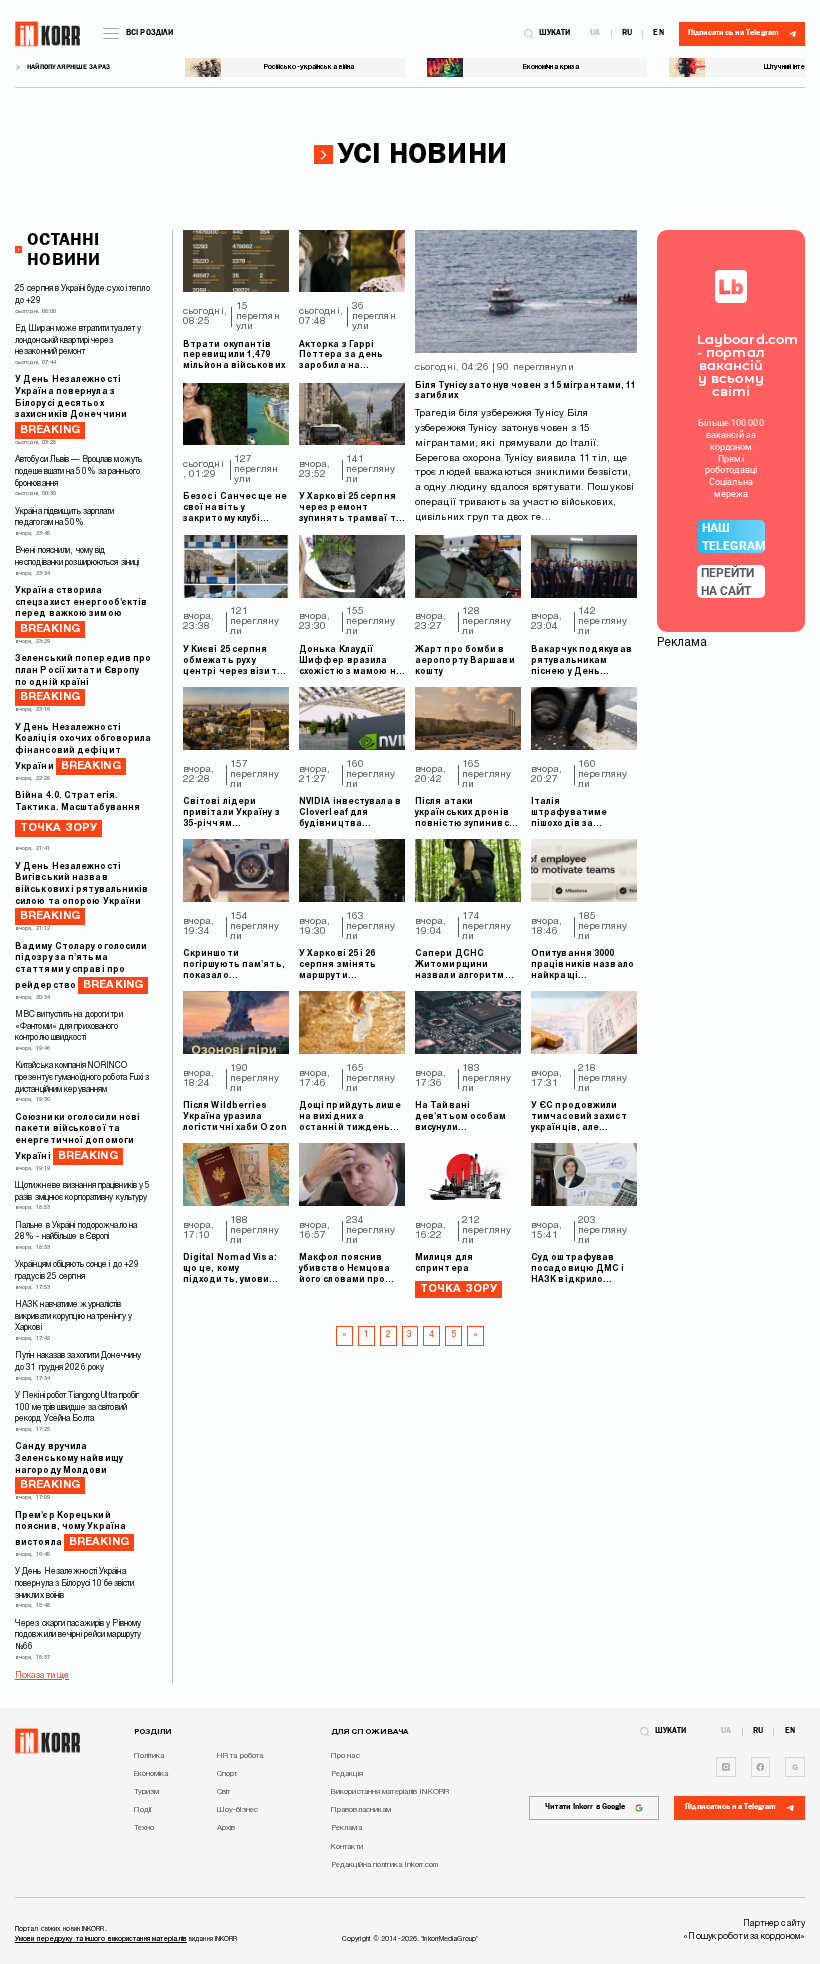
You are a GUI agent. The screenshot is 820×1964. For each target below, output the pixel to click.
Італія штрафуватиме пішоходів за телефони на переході (569, 814)
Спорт (227, 1774)
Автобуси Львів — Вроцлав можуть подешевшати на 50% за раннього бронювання (78, 471)
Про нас (345, 1756)
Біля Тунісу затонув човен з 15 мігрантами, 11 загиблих (526, 391)
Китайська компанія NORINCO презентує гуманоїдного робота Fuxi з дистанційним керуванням (82, 1077)
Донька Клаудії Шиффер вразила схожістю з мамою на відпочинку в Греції (350, 662)
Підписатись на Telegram (730, 1807)
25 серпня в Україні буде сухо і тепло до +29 (82, 295)
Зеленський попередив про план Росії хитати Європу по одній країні (83, 678)
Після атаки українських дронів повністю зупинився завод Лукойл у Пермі (466, 814)
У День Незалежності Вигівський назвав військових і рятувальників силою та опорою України (82, 892)
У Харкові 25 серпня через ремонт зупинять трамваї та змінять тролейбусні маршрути (350, 509)
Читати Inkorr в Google (585, 1807)
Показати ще (42, 1676)
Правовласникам (361, 1810)
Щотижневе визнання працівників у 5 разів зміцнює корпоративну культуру (82, 1192)
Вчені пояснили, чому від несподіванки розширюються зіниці (77, 557)
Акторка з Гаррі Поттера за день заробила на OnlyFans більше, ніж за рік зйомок (350, 357)
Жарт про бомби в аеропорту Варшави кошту (465, 661)
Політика (149, 1756)
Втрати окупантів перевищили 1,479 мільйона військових (234, 356)
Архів (226, 1828)
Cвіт (223, 1792)
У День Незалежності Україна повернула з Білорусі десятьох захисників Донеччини (71, 405)
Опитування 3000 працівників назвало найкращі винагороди (582, 966)
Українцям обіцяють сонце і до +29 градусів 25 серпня (77, 1271)
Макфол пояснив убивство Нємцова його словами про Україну (345, 1270)
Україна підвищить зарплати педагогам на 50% (65, 518)
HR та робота (240, 1756)
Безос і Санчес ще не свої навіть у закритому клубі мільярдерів (235, 509)
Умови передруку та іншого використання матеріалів (101, 1939)
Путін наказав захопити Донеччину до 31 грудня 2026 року (78, 1362)
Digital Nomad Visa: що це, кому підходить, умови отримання (230, 1270)
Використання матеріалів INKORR (390, 1792)
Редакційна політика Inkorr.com (384, 1865)
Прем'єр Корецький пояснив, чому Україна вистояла (72, 1529)
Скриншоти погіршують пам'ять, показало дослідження (234, 966)
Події (143, 1810)
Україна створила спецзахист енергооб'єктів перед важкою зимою (81, 610)
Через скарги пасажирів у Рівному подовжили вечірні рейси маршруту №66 (78, 1635)
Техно (144, 1828)
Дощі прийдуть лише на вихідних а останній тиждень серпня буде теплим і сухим (351, 1118)
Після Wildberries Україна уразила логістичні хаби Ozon (235, 1117)
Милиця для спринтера (444, 1263)
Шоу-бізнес (237, 1810)
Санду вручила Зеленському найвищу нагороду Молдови (69, 1466)
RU (627, 34)
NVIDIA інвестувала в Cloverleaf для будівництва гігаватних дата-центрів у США (350, 814)
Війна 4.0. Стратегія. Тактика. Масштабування (77, 812)
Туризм (147, 1792)
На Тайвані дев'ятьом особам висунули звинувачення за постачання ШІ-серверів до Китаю (462, 1118)
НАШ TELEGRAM (733, 537)
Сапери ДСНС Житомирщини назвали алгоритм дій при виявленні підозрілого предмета (460, 966)
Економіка (151, 1774)
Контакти (347, 1847)
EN (658, 34)
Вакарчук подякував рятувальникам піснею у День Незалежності (581, 662)
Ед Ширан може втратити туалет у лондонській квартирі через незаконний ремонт (78, 340)
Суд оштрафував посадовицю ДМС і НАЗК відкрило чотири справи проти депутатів (578, 1270)
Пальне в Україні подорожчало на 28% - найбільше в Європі (76, 1232)
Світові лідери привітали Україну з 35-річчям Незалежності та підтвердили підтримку (231, 814)
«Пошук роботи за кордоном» (744, 1937)
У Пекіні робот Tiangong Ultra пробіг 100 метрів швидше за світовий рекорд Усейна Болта (77, 1407)
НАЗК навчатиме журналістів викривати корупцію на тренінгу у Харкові (73, 1316)
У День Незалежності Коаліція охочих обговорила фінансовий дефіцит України (83, 747)
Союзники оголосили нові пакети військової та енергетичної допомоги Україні (77, 1137)
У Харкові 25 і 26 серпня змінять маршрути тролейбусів (337, 966)
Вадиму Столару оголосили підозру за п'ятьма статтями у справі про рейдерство (81, 966)
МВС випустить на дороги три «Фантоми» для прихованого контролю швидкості (69, 1026)
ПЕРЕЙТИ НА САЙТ (728, 582)
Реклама (346, 1828)
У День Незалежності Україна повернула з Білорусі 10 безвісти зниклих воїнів (74, 1583)
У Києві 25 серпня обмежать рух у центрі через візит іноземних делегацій (234, 662)
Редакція (347, 1774)
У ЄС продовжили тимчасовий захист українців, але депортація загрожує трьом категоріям (583, 1118)
